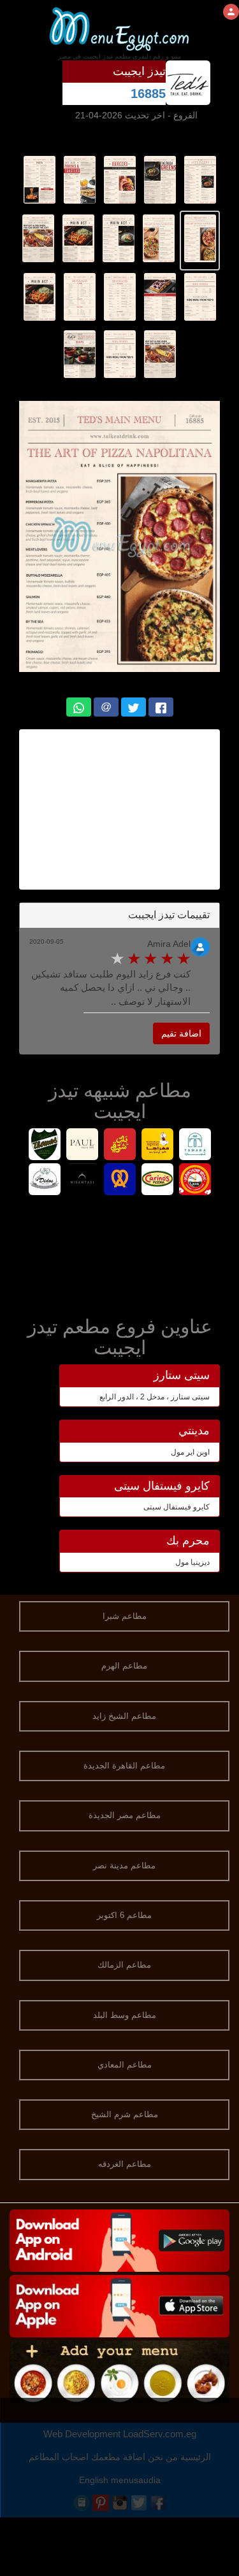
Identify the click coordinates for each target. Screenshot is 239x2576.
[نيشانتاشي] (82, 1181)
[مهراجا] (157, 1146)
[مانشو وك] (195, 1181)
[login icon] (231, 12)
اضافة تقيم (181, 1033)
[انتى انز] (119, 1181)
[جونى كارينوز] (157, 1181)
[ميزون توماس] (44, 1146)
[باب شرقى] (119, 1146)
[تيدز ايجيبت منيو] (200, 179)
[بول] (82, 1146)
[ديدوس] (44, 1181)
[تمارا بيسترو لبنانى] (195, 1146)
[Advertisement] (119, 1253)
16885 (148, 94)
